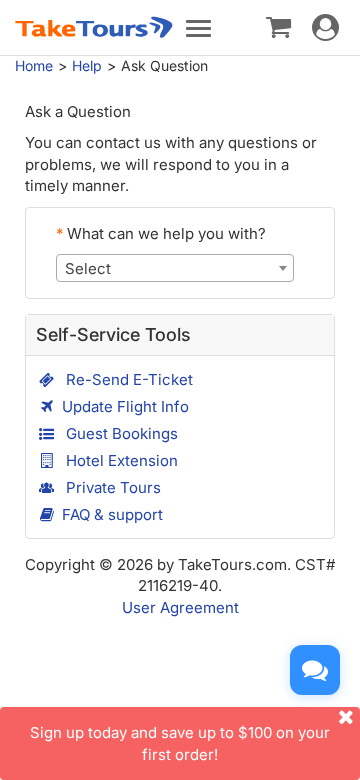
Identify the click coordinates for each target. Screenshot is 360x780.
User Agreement (180, 607)
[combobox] (175, 268)
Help (87, 65)
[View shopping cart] (278, 26)
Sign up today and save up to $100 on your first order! (180, 743)
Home (34, 65)
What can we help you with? (161, 233)
